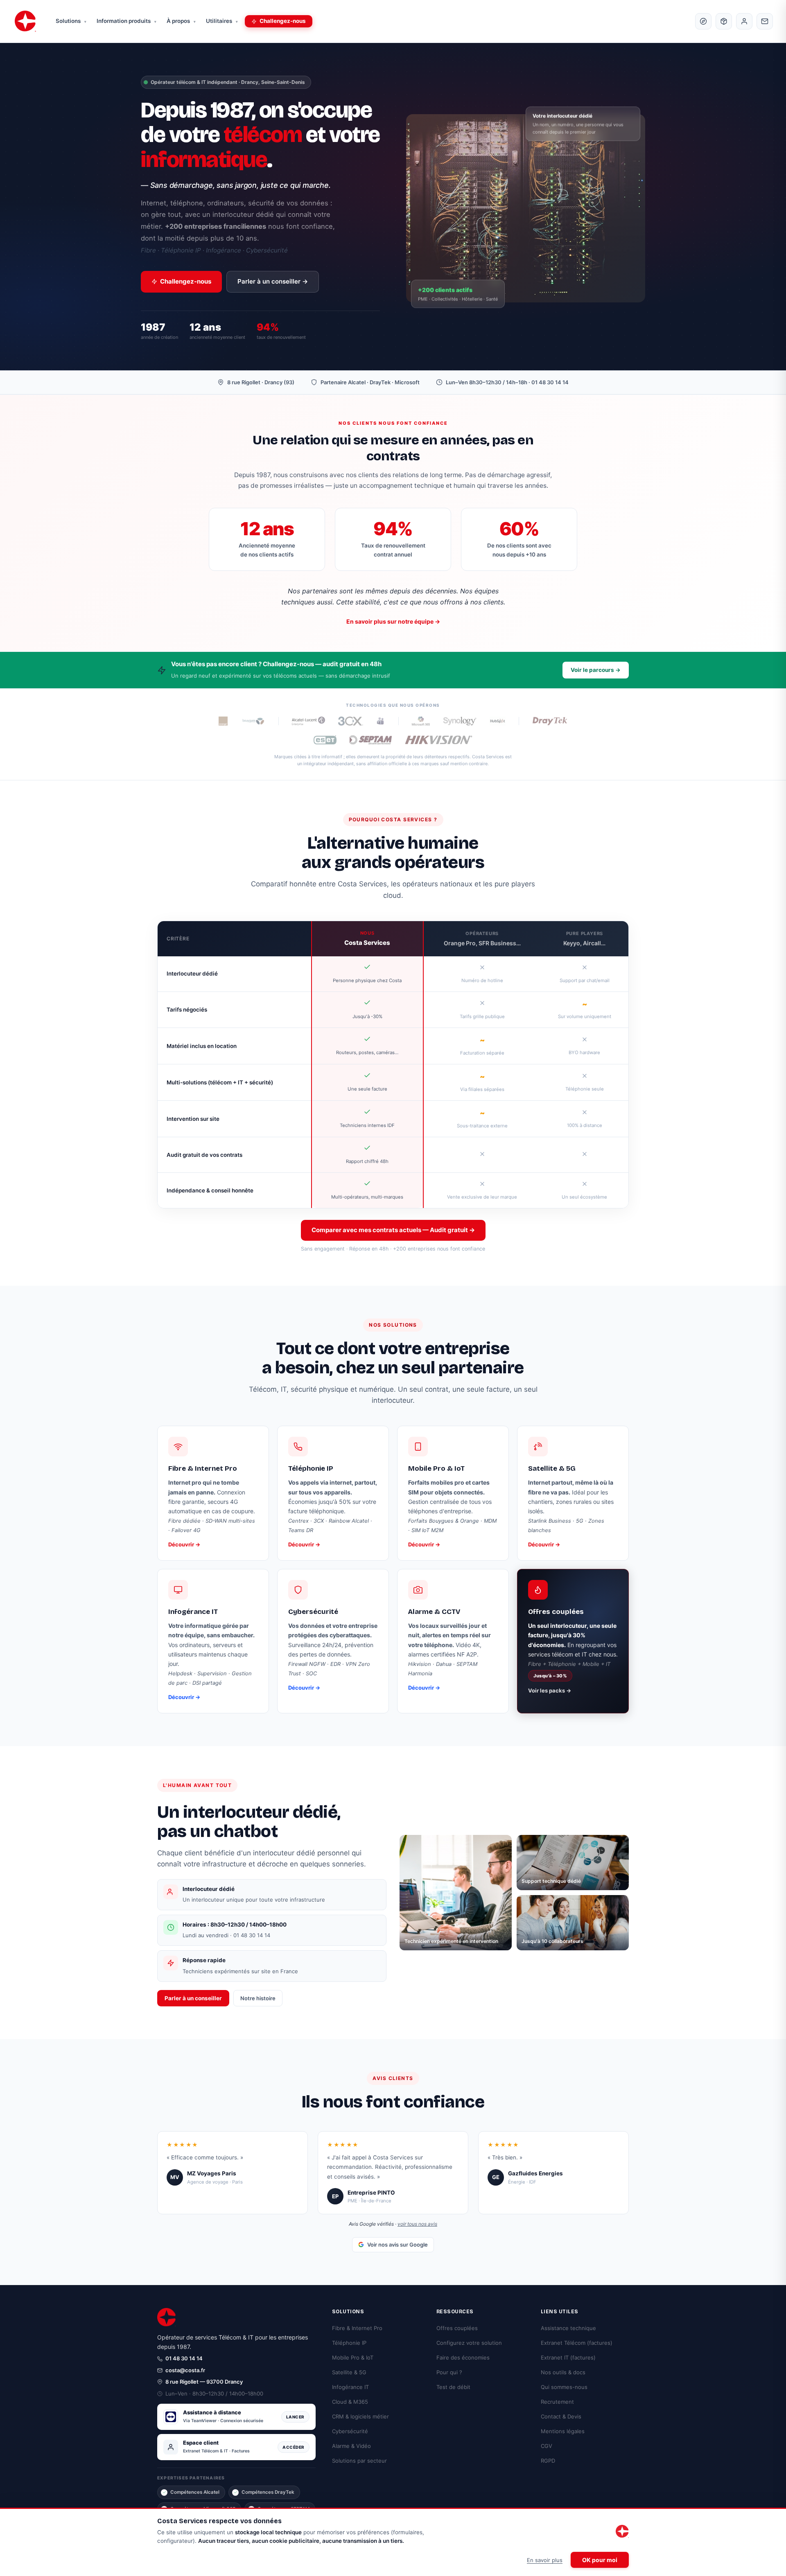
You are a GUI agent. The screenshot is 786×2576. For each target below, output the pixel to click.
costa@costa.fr (185, 2370)
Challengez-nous (283, 21)
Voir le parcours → (596, 670)
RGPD (548, 2461)
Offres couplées (457, 2328)
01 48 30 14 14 (184, 2358)
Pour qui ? (449, 2372)
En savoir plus (545, 2560)
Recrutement (557, 2402)
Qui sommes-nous (564, 2387)
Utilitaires (222, 21)
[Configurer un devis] (724, 21)
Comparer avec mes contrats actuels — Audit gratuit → (393, 1230)
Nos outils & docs (563, 2372)
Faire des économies (463, 2357)
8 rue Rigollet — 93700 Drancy (204, 2382)
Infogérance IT (350, 2387)
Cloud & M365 (350, 2402)
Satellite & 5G (349, 2372)
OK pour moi (600, 2560)
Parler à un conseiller (193, 1998)
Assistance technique (568, 2328)
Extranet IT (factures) (568, 2357)
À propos (181, 21)
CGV (547, 2446)
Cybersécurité (350, 2431)
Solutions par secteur (359, 2461)
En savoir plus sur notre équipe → (393, 621)
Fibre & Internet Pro (357, 2328)
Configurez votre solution (469, 2343)
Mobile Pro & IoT (353, 2357)
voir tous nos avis (417, 2224)
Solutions (71, 21)
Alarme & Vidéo (351, 2446)
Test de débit (453, 2387)
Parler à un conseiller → (273, 281)
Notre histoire (258, 1998)
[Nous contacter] (765, 21)
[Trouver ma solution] (703, 21)
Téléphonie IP (349, 2343)
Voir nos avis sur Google (398, 2245)
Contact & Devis (561, 2416)
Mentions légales (563, 2431)
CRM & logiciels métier (360, 2416)
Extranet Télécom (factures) (577, 2343)
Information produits (126, 21)
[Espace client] (744, 21)
